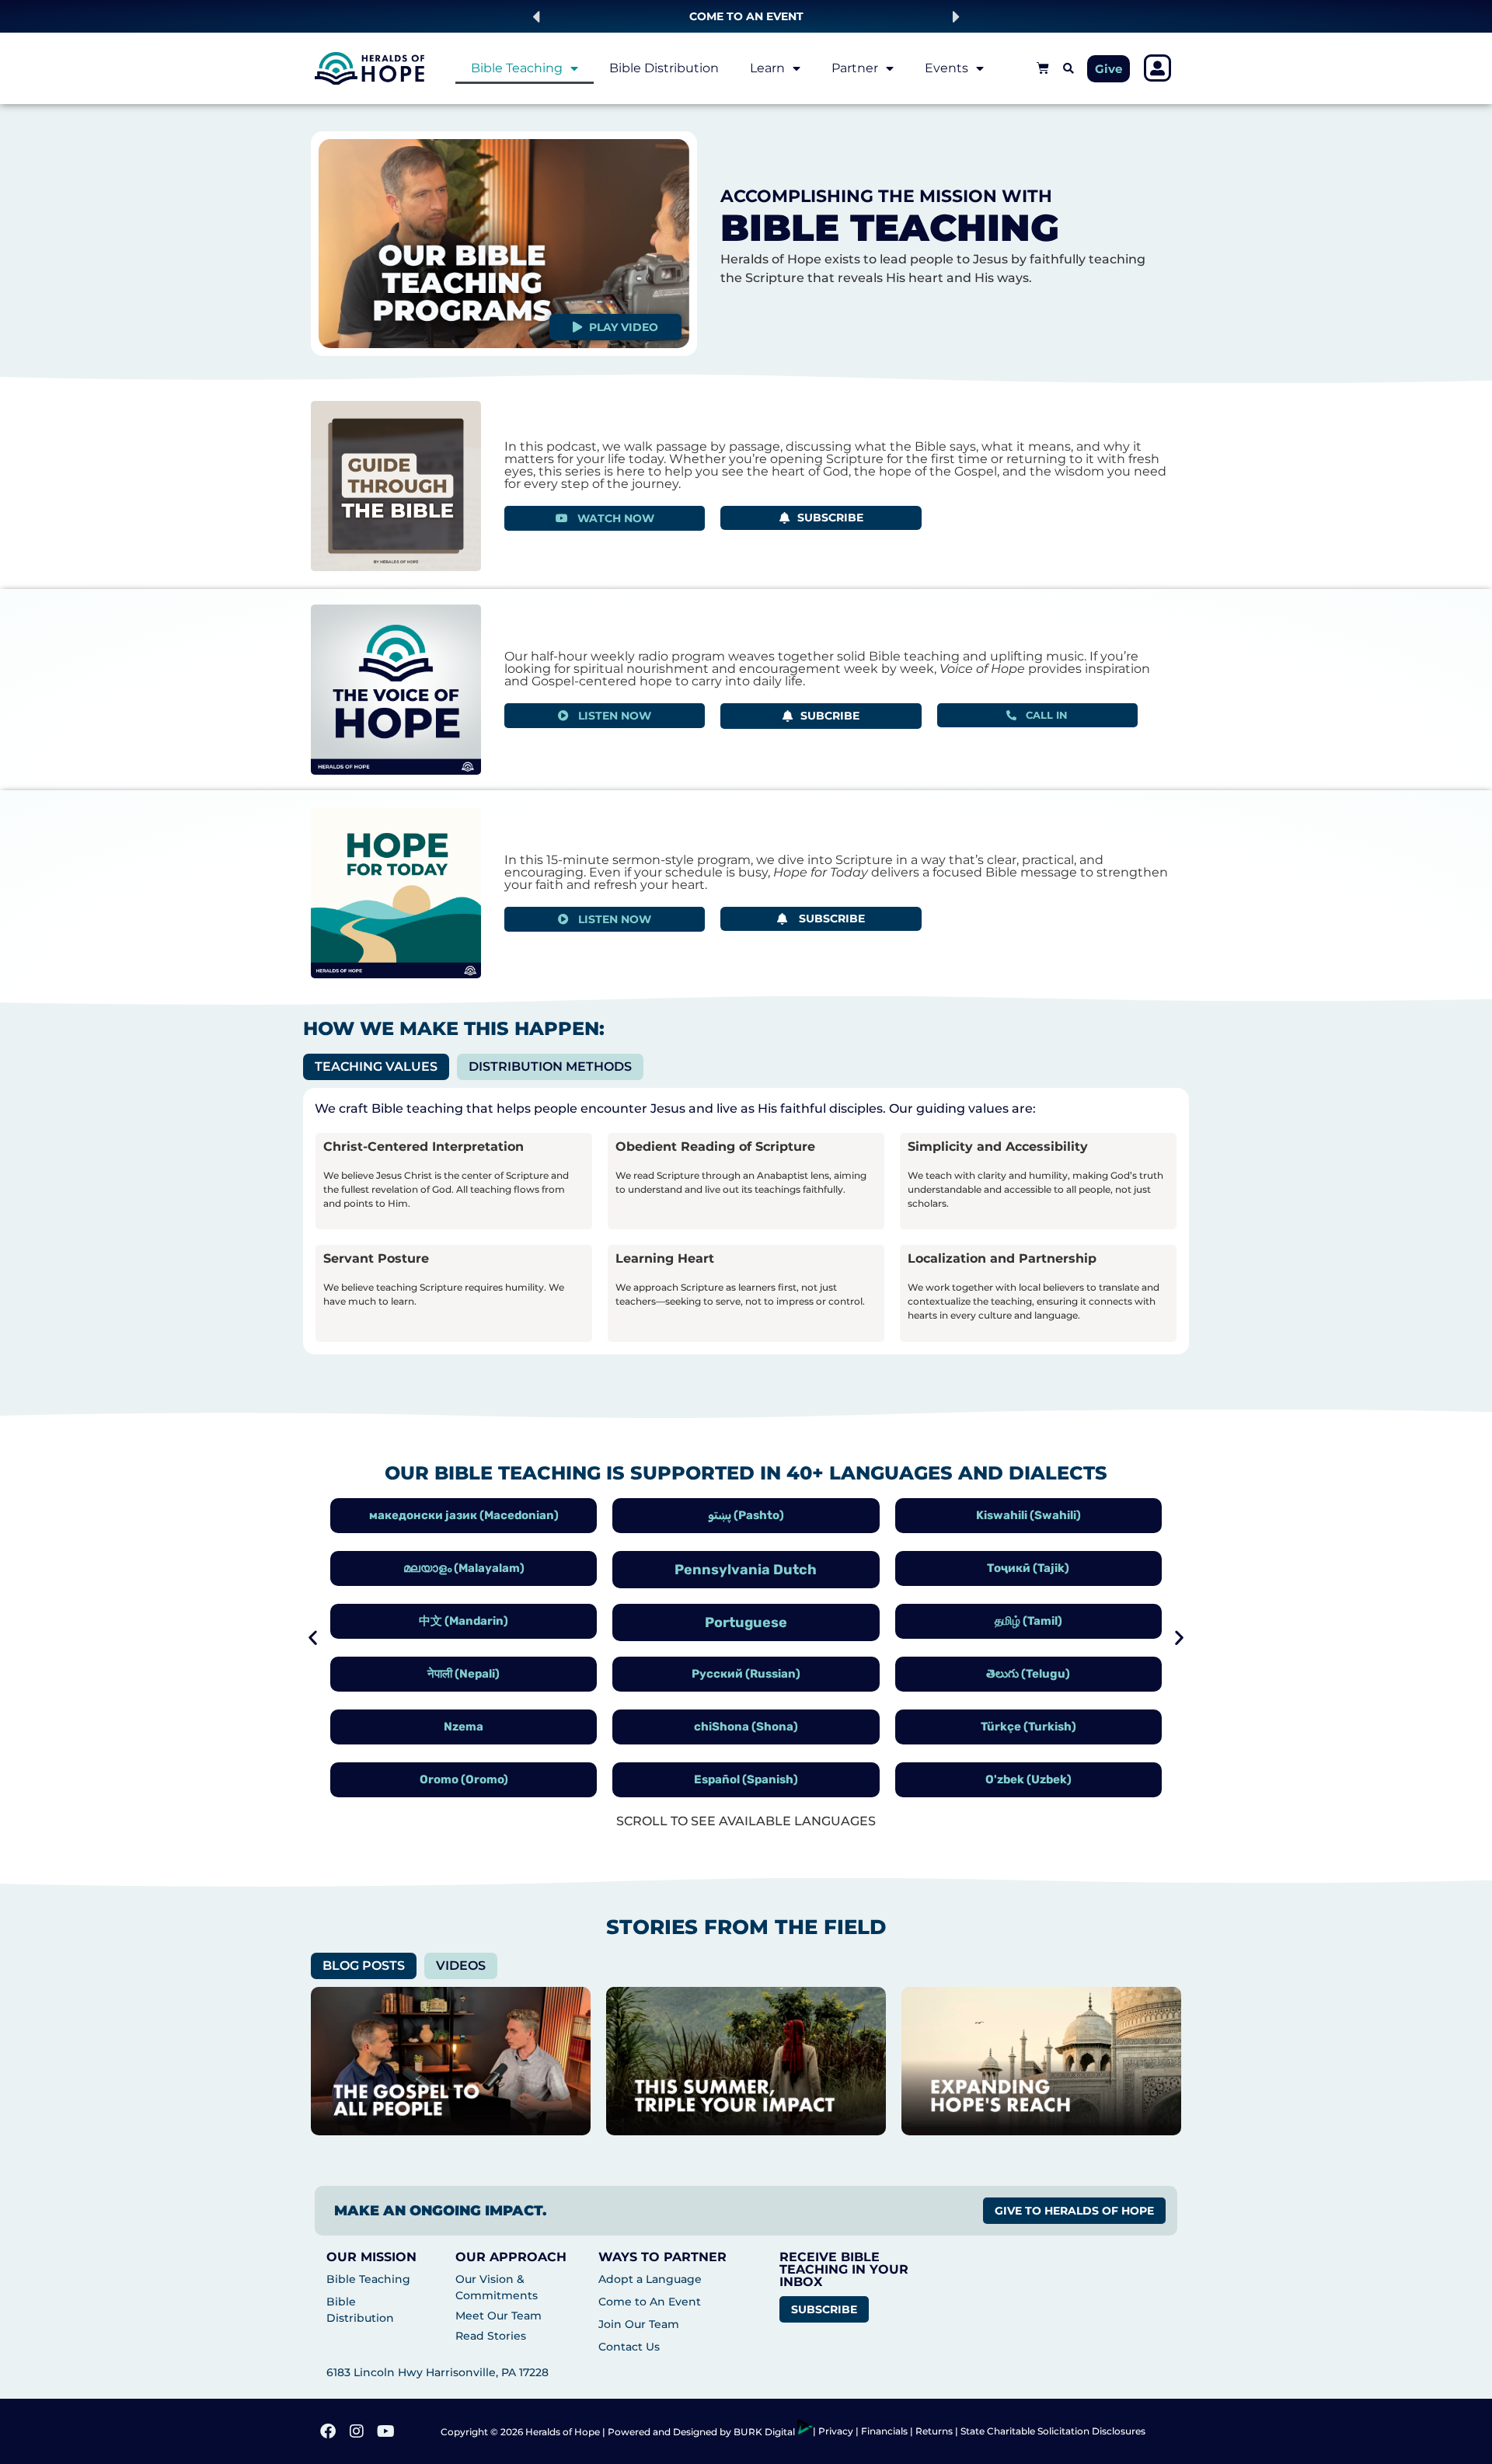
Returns (934, 2431)
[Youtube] (385, 2431)
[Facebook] (328, 2431)
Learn (767, 68)
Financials (884, 2431)
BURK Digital (765, 2432)
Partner (855, 68)
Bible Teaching (517, 68)
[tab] (376, 1067)
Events (946, 68)
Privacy (837, 2431)
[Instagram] (357, 2431)
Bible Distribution (664, 68)
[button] (536, 17)
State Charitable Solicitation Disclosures (1053, 2431)
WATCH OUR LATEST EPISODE (746, 16)
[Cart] (1043, 68)
